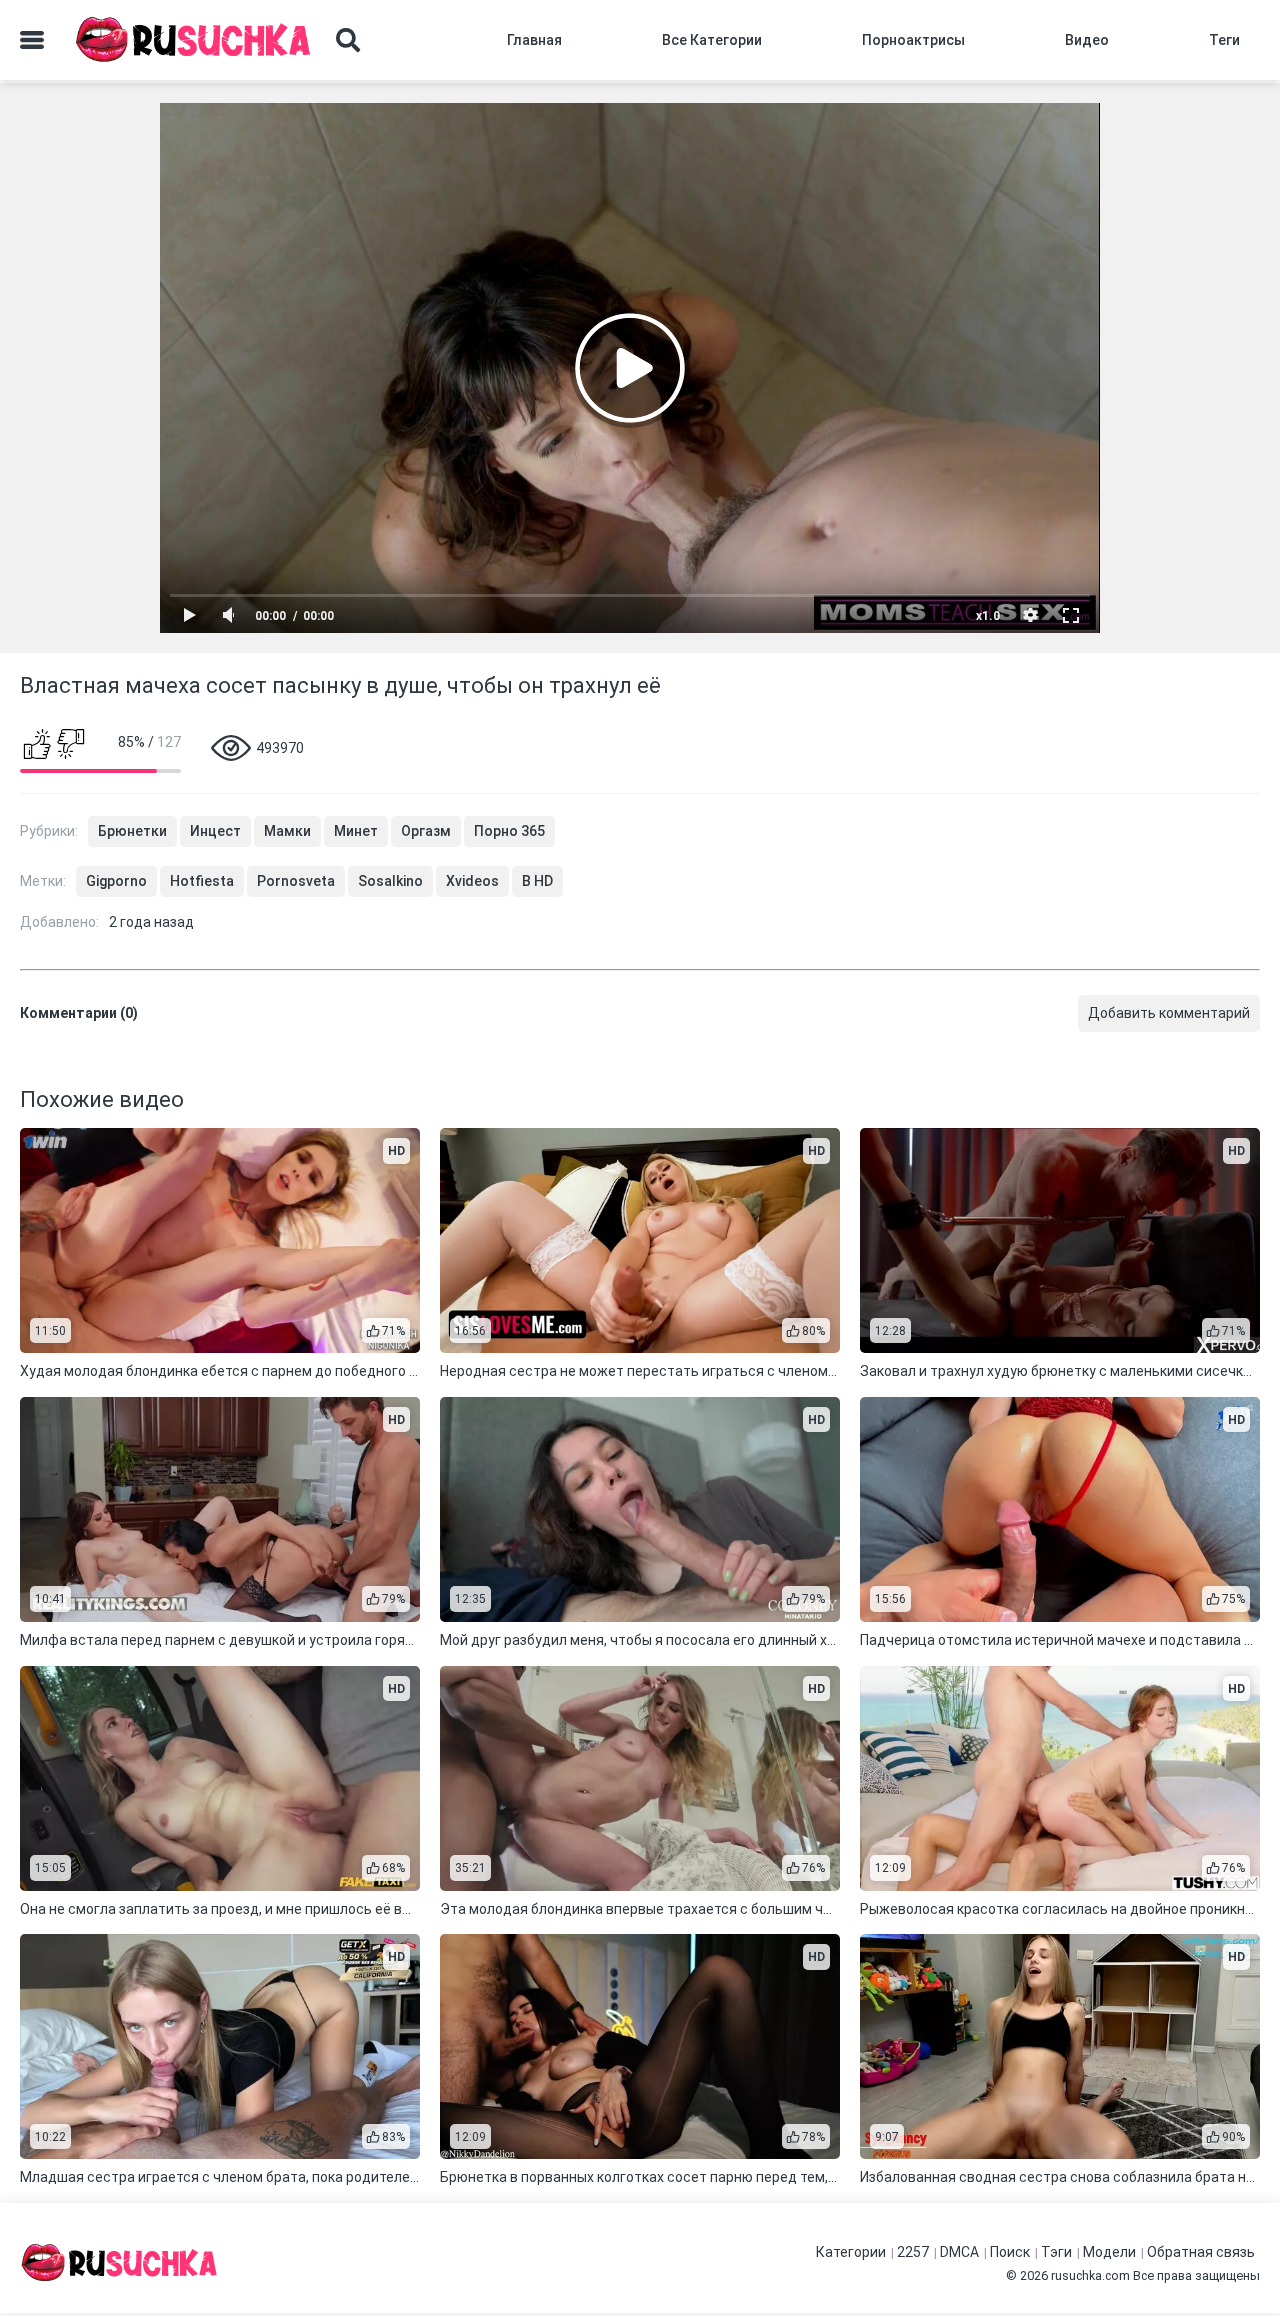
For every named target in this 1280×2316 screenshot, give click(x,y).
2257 (913, 2252)
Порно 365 (509, 831)
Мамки (287, 831)
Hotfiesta (202, 881)
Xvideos (472, 881)
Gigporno (116, 881)
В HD (537, 881)
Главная (534, 40)
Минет (356, 831)
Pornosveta (296, 881)
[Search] (348, 40)
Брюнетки (132, 831)
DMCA (959, 2252)
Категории (851, 2252)
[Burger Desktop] (32, 40)
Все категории (712, 40)
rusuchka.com (1090, 2275)
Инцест (215, 831)
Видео (1087, 40)
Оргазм (426, 831)
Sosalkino (390, 881)
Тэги (1056, 2252)
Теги (1224, 40)
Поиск (1010, 2252)
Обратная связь (1201, 2252)
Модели (1109, 2252)
